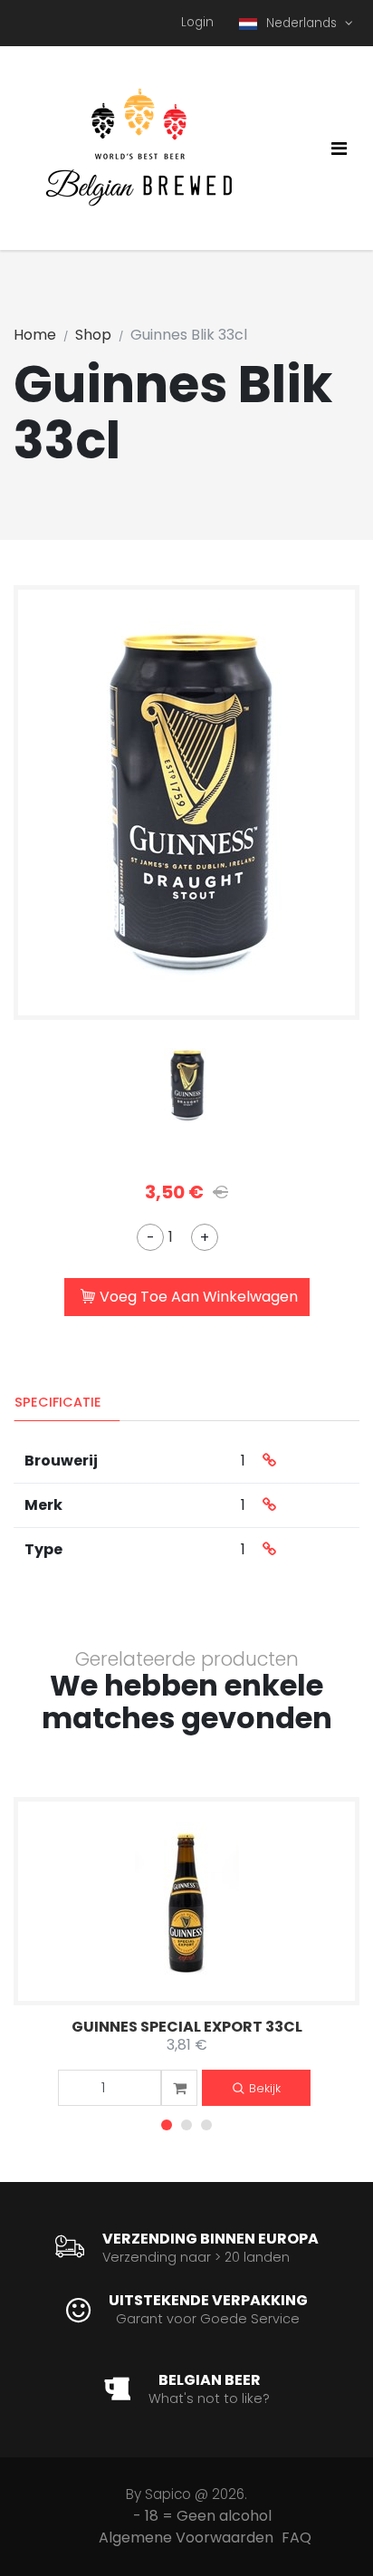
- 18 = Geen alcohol (202, 2516)
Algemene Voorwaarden (186, 2538)
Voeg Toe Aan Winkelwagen (199, 1297)
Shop (93, 335)
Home (35, 335)
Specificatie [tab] (58, 1402)
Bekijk (265, 2088)
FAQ (296, 2538)
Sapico (168, 2494)
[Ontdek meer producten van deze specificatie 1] (269, 1461)
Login (197, 22)
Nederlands (303, 23)
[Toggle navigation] (339, 149)
